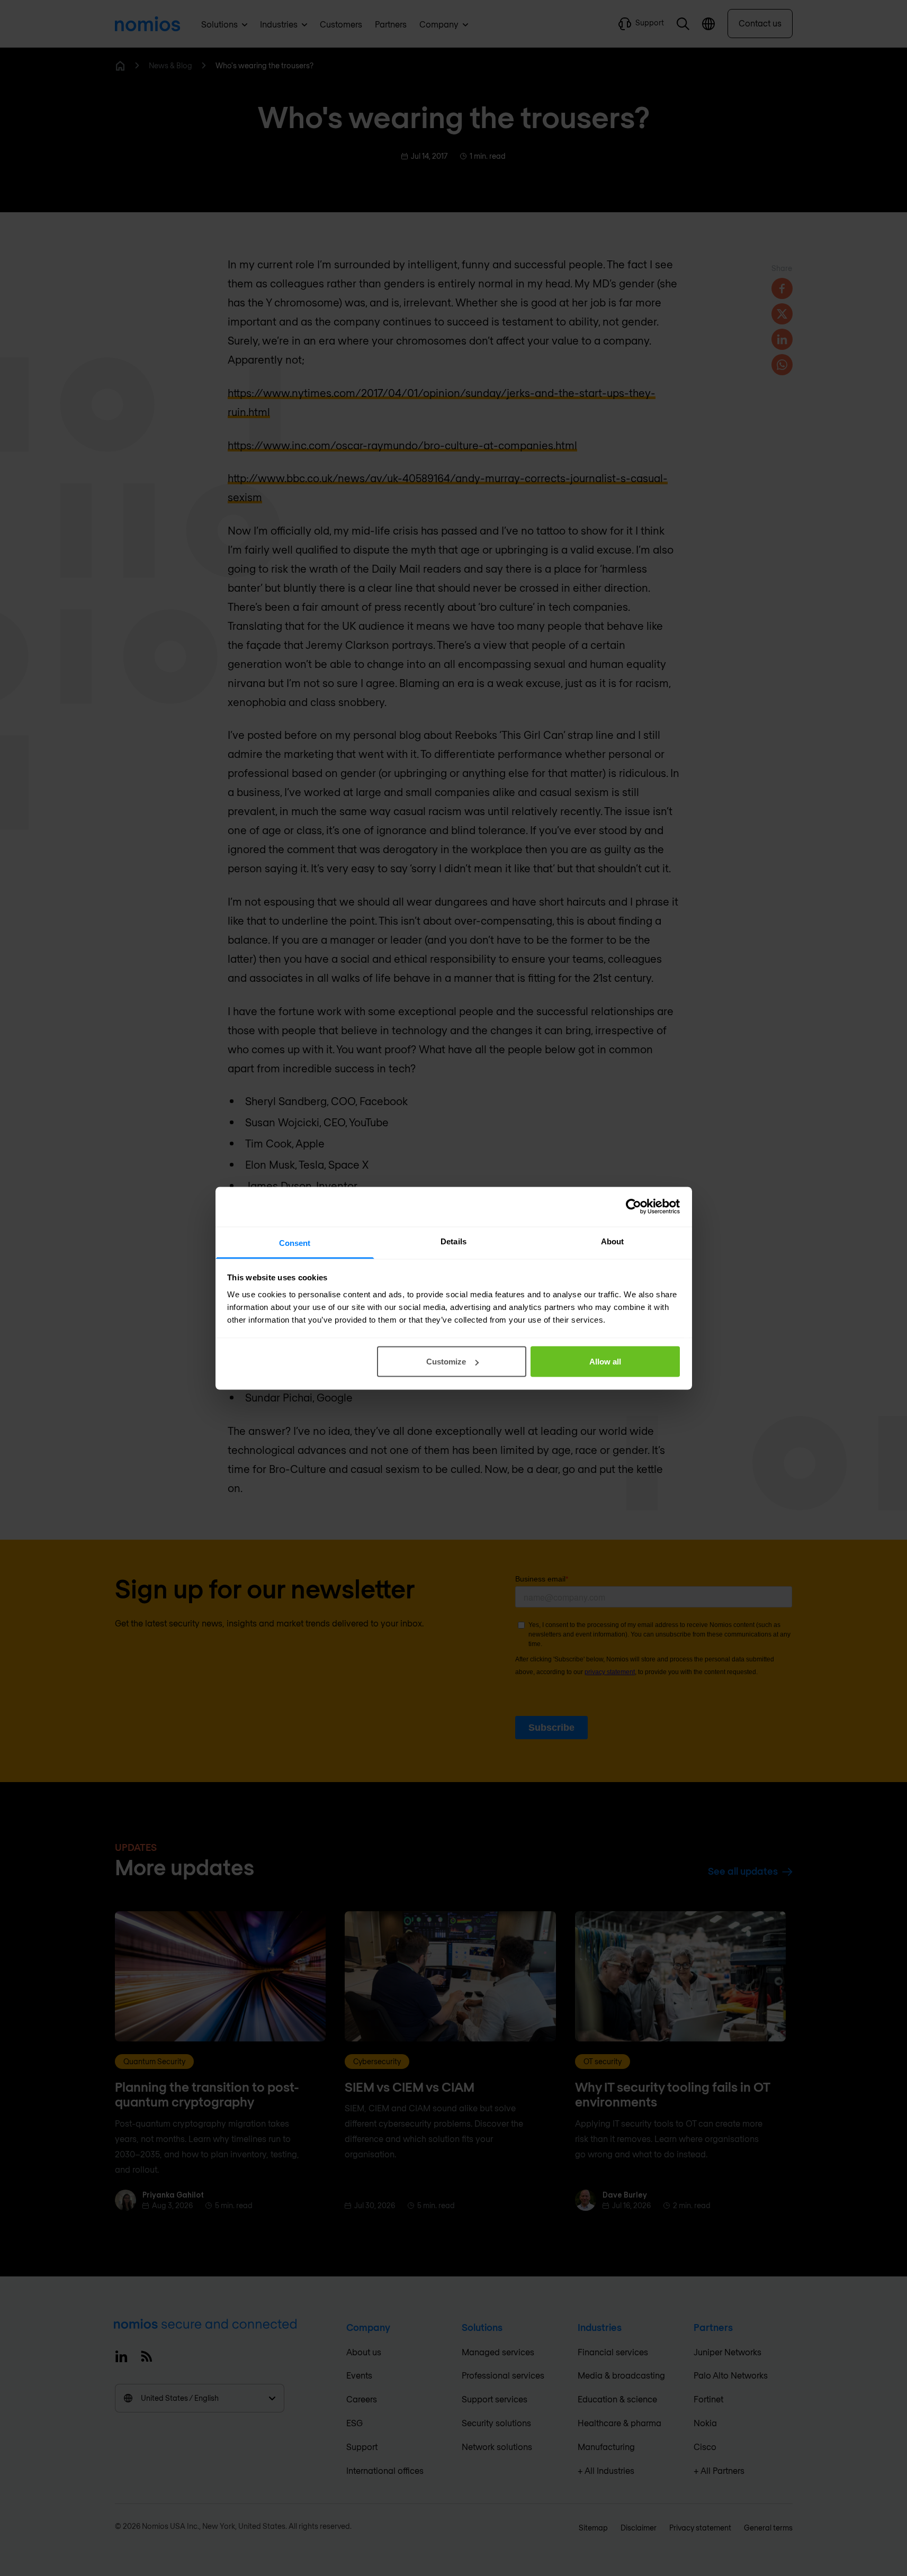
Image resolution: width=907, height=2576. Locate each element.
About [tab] (613, 1241)
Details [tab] (454, 1241)
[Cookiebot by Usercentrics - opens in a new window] (634, 1207)
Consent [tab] (295, 1242)
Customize (446, 1362)
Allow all (605, 1362)
